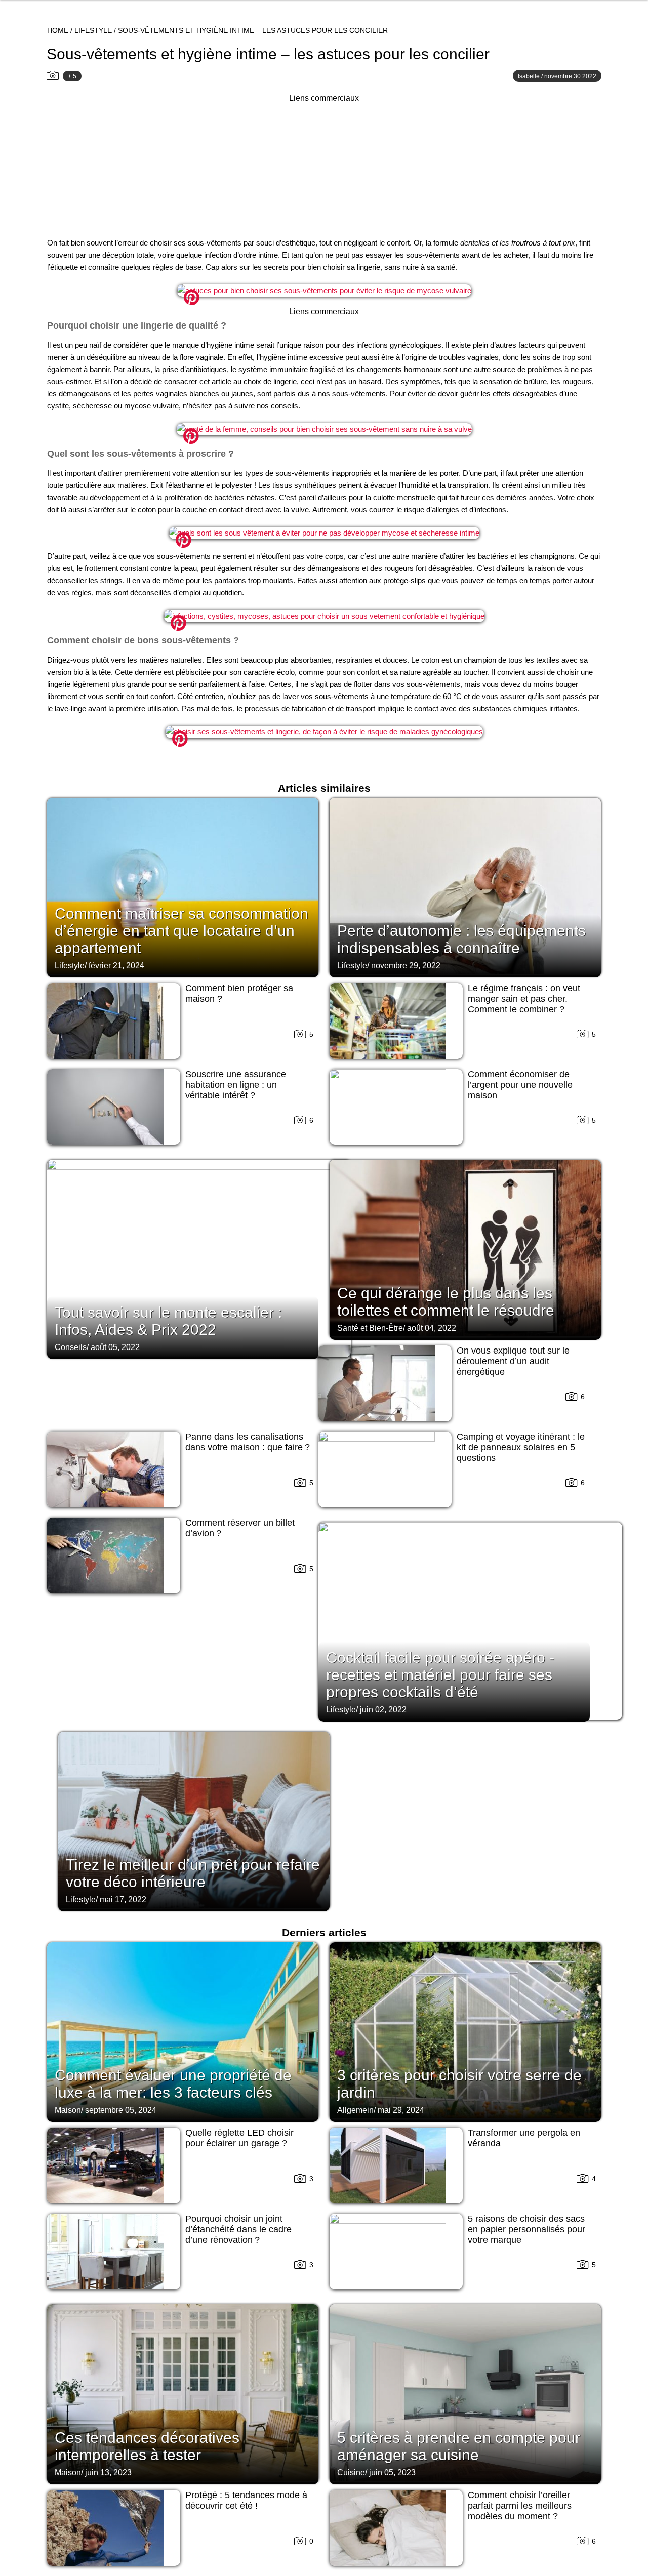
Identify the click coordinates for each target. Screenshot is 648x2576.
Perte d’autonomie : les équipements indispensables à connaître (461, 939)
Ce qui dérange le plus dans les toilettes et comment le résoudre (446, 1302)
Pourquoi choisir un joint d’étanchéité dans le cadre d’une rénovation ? (238, 2229)
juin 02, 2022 (383, 1710)
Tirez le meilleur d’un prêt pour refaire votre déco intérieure (193, 1873)
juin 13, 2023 (108, 2472)
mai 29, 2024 (401, 2110)
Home (58, 30)
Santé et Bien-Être (370, 1328)
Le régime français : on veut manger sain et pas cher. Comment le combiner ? (524, 999)
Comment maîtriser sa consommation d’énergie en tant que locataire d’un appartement (181, 931)
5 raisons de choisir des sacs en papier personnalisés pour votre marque (526, 2229)
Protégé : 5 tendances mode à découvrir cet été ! (246, 2500)
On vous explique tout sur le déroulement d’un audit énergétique (513, 1361)
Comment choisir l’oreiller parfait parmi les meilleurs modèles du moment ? (520, 2506)
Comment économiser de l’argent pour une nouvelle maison (520, 1085)
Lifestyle (93, 30)
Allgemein (355, 2110)
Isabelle (529, 76)
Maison (68, 2110)
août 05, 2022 (115, 1347)
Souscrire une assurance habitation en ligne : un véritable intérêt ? (236, 1085)
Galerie (324, 292)
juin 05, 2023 (392, 2472)
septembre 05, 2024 (121, 2110)
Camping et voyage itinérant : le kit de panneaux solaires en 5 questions (521, 1447)
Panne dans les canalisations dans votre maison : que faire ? (248, 1442)
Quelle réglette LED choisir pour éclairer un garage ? (239, 2138)
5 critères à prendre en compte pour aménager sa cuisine (459, 2446)
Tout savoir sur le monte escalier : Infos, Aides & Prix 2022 (168, 1321)
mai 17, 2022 (123, 1899)
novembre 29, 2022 (406, 966)
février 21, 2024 (116, 966)
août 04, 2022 (432, 1328)
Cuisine (351, 2472)
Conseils (71, 1347)
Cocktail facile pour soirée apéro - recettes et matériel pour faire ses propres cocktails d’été (440, 1675)
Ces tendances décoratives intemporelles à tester (147, 2446)
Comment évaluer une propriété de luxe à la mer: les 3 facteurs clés (173, 2084)
